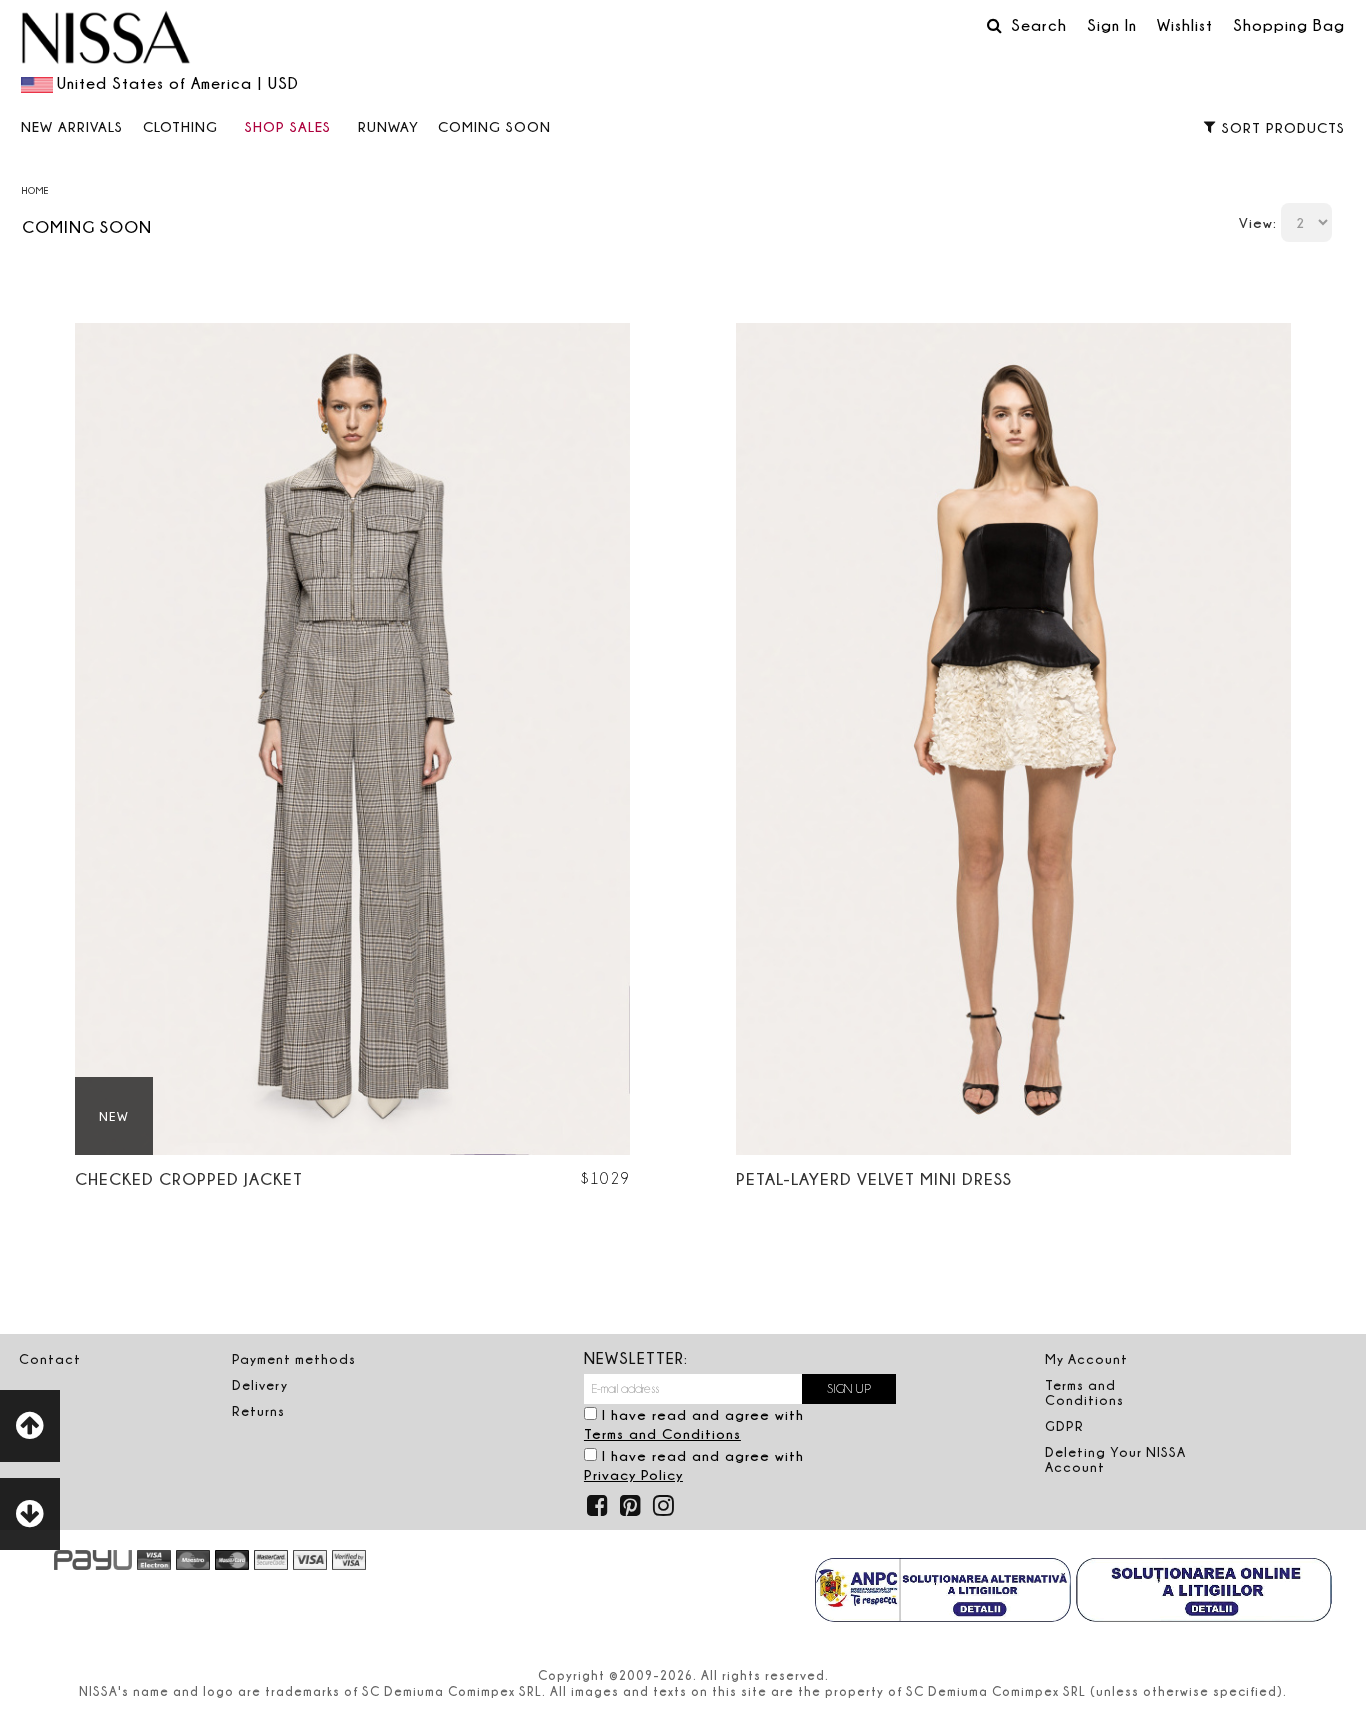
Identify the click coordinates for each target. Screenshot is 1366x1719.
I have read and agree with (694, 1424)
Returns (258, 1411)
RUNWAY (388, 126)
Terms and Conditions (662, 1433)
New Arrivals (72, 126)
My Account (1086, 1359)
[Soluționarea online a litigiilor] (1204, 1592)
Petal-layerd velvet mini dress (874, 1178)
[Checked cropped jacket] (352, 739)
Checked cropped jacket (189, 1178)
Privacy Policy (633, 1474)
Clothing (180, 126)
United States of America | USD (178, 83)
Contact (50, 1359)
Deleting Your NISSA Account (1115, 1459)
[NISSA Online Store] (106, 40)
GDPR (1064, 1426)
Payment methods (294, 1359)
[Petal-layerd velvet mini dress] (1013, 739)
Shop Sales (288, 126)
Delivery (260, 1385)
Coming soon (494, 126)
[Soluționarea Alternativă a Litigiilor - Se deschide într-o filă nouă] (943, 1592)
